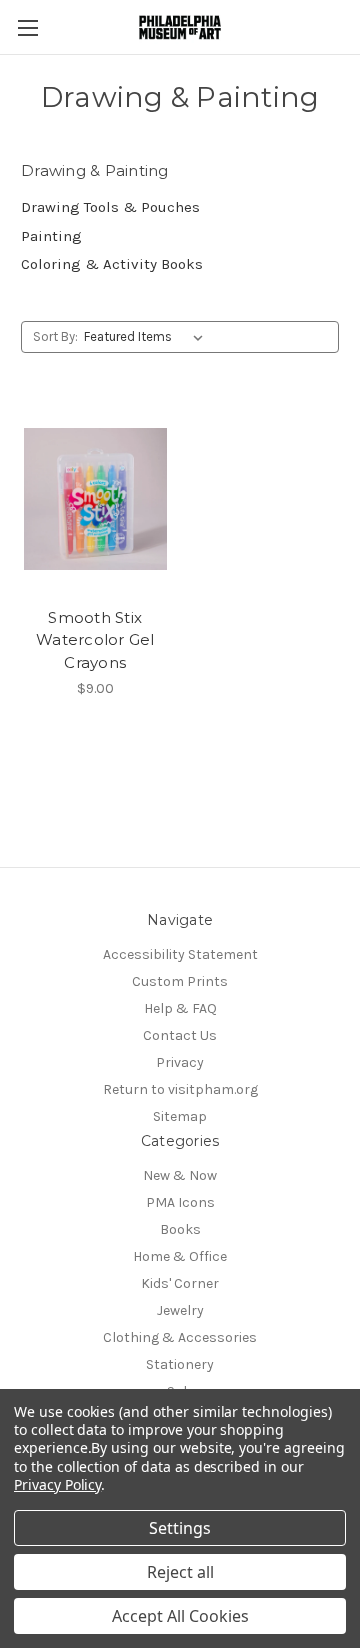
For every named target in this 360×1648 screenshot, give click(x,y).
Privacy (180, 1062)
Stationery (180, 1364)
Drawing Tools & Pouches (110, 207)
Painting (51, 236)
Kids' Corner (180, 1283)
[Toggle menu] (27, 27)
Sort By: (55, 336)
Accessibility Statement (180, 954)
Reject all (180, 1572)
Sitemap (180, 1116)
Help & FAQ (180, 1008)
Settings (180, 1528)
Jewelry (180, 1310)
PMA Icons (180, 1202)
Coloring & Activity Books (112, 264)
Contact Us (180, 1035)
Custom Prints (180, 981)
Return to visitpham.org (180, 1089)
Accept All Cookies (180, 1616)
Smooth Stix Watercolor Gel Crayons (95, 640)
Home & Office (180, 1256)
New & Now (180, 1175)
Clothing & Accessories (180, 1337)
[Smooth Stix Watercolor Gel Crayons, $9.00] (95, 499)
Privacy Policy (57, 1484)
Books (180, 1229)
